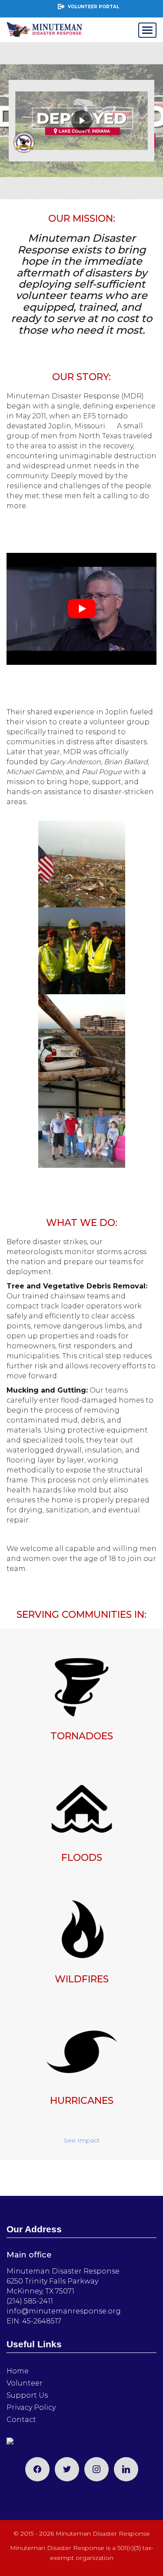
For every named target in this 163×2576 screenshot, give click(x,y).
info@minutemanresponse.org (64, 2311)
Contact (21, 2420)
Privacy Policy (31, 2407)
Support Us (27, 2395)
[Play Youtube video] (81, 609)
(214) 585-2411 (30, 2301)
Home (18, 2371)
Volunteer (25, 2383)
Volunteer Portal (93, 7)
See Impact (82, 2140)
